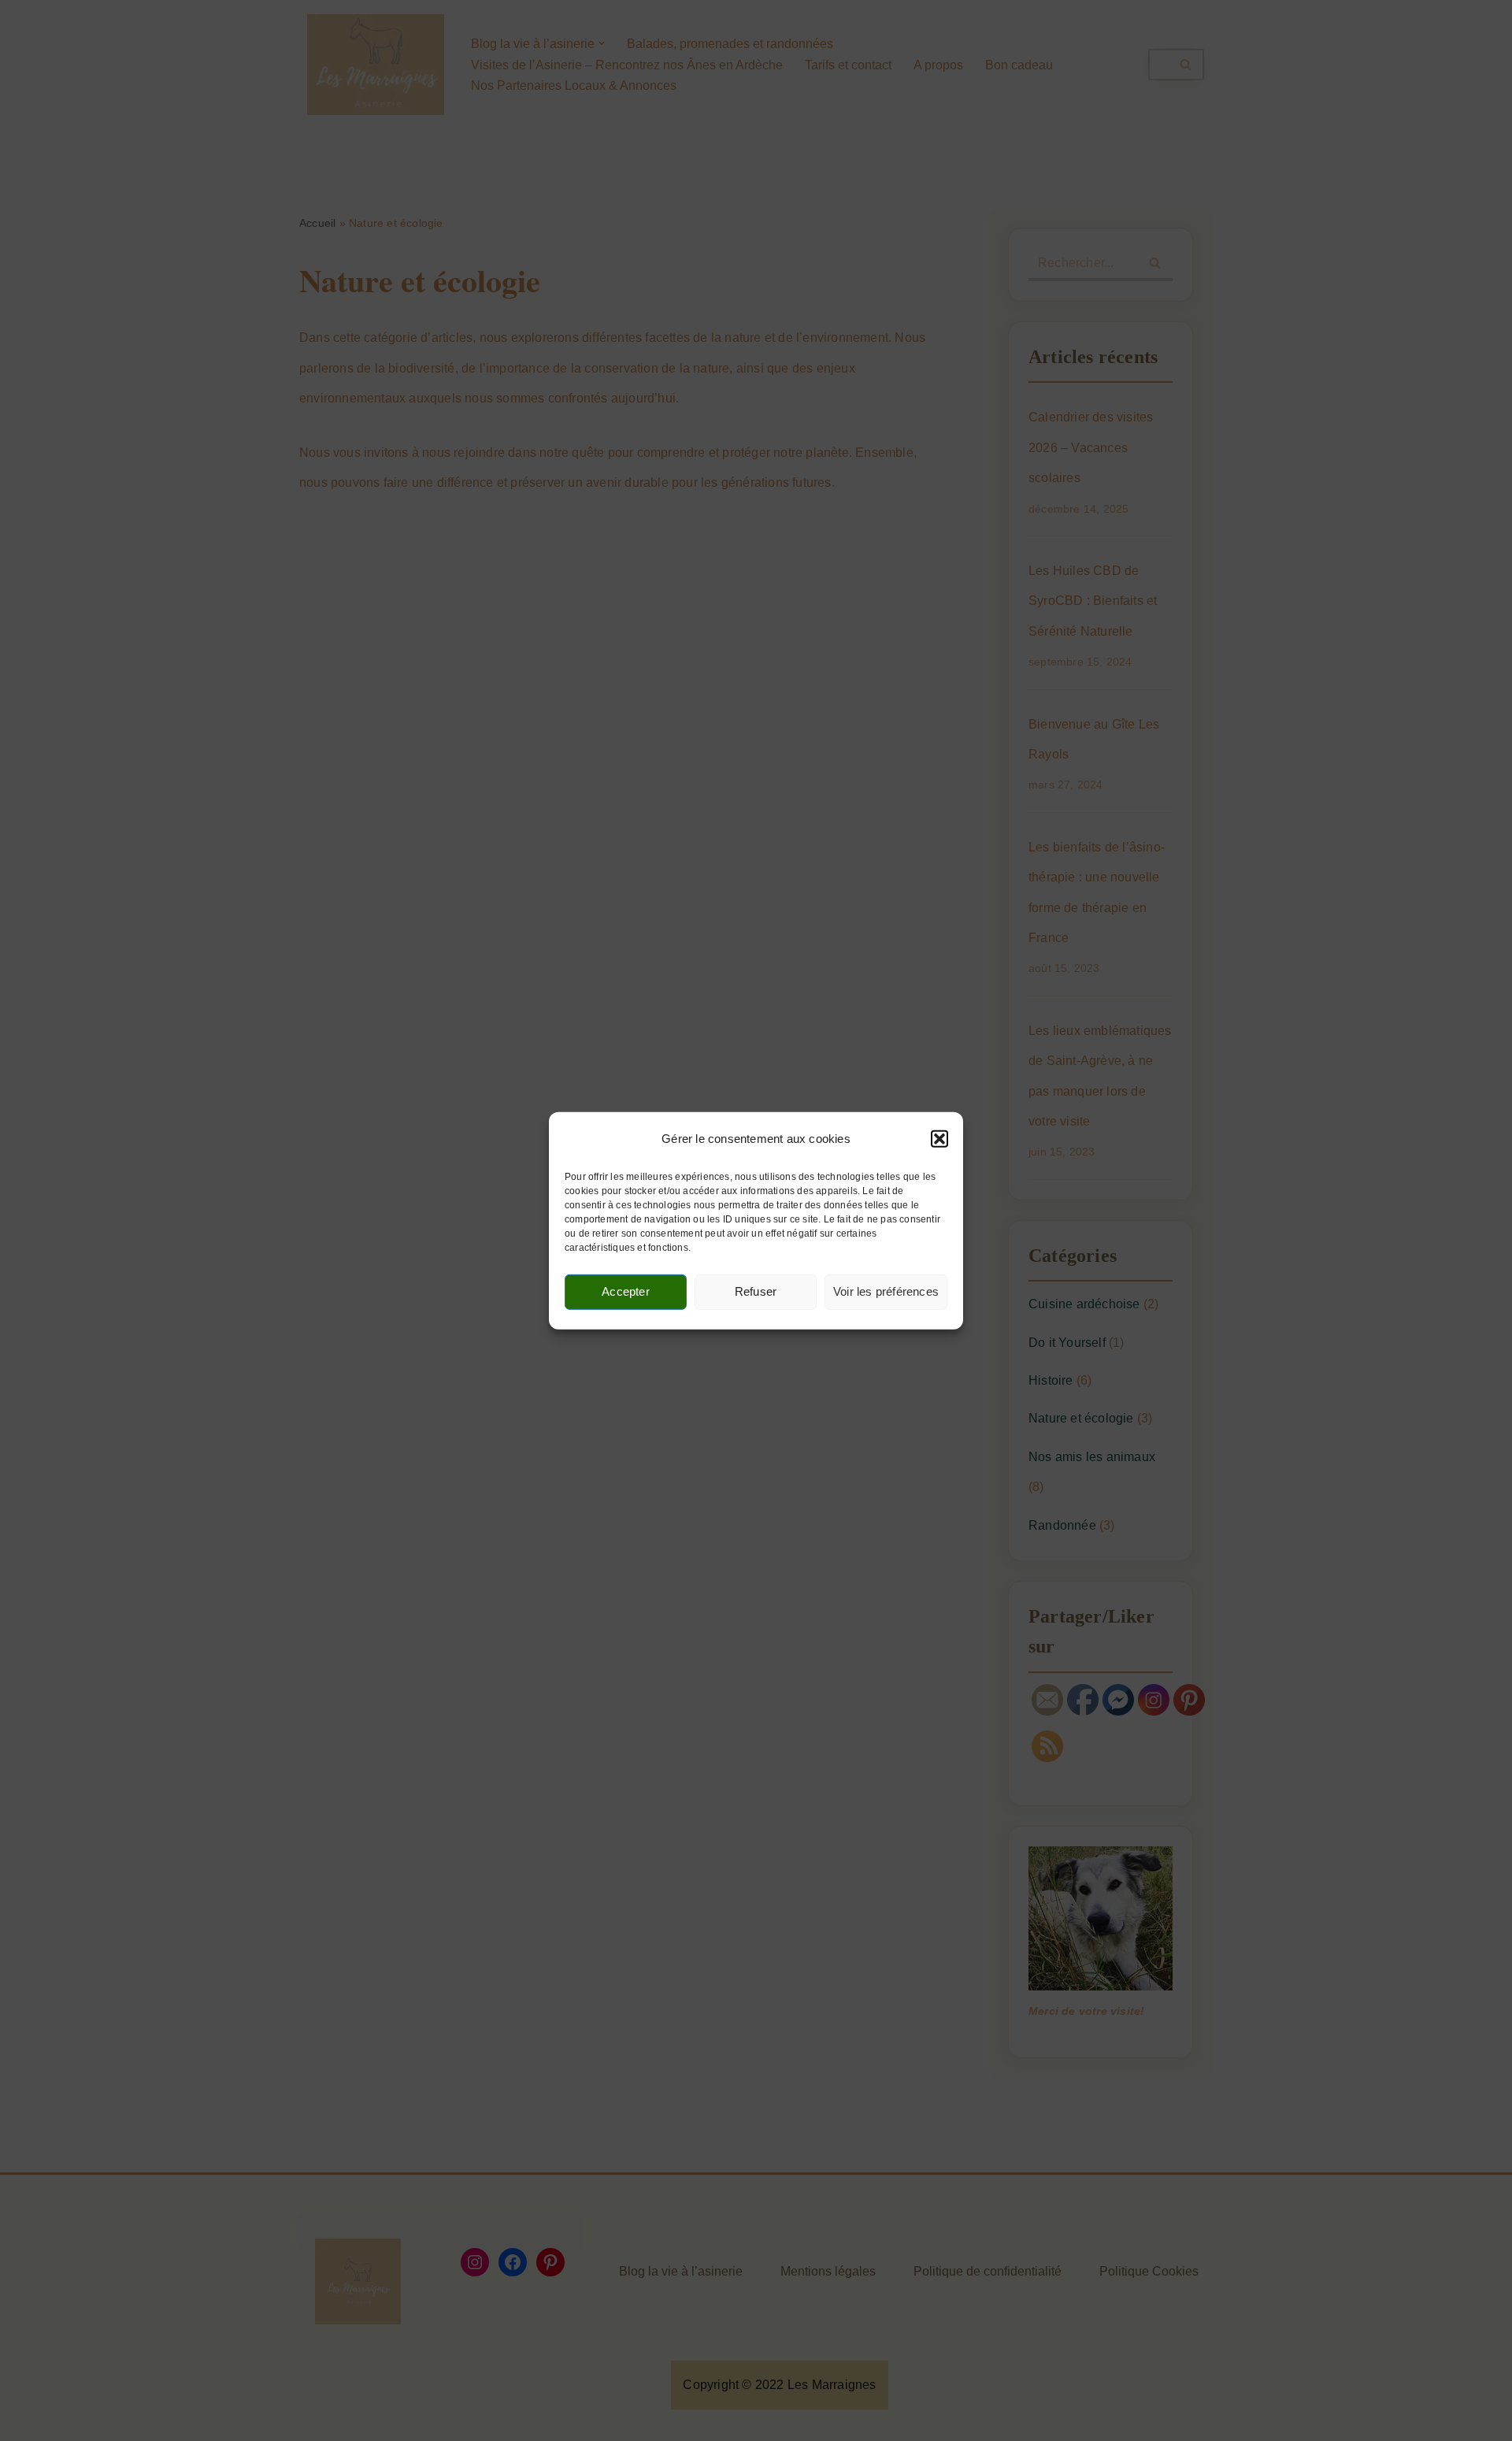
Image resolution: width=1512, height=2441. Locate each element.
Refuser (756, 1291)
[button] (939, 1139)
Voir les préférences (886, 1291)
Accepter (626, 1291)
